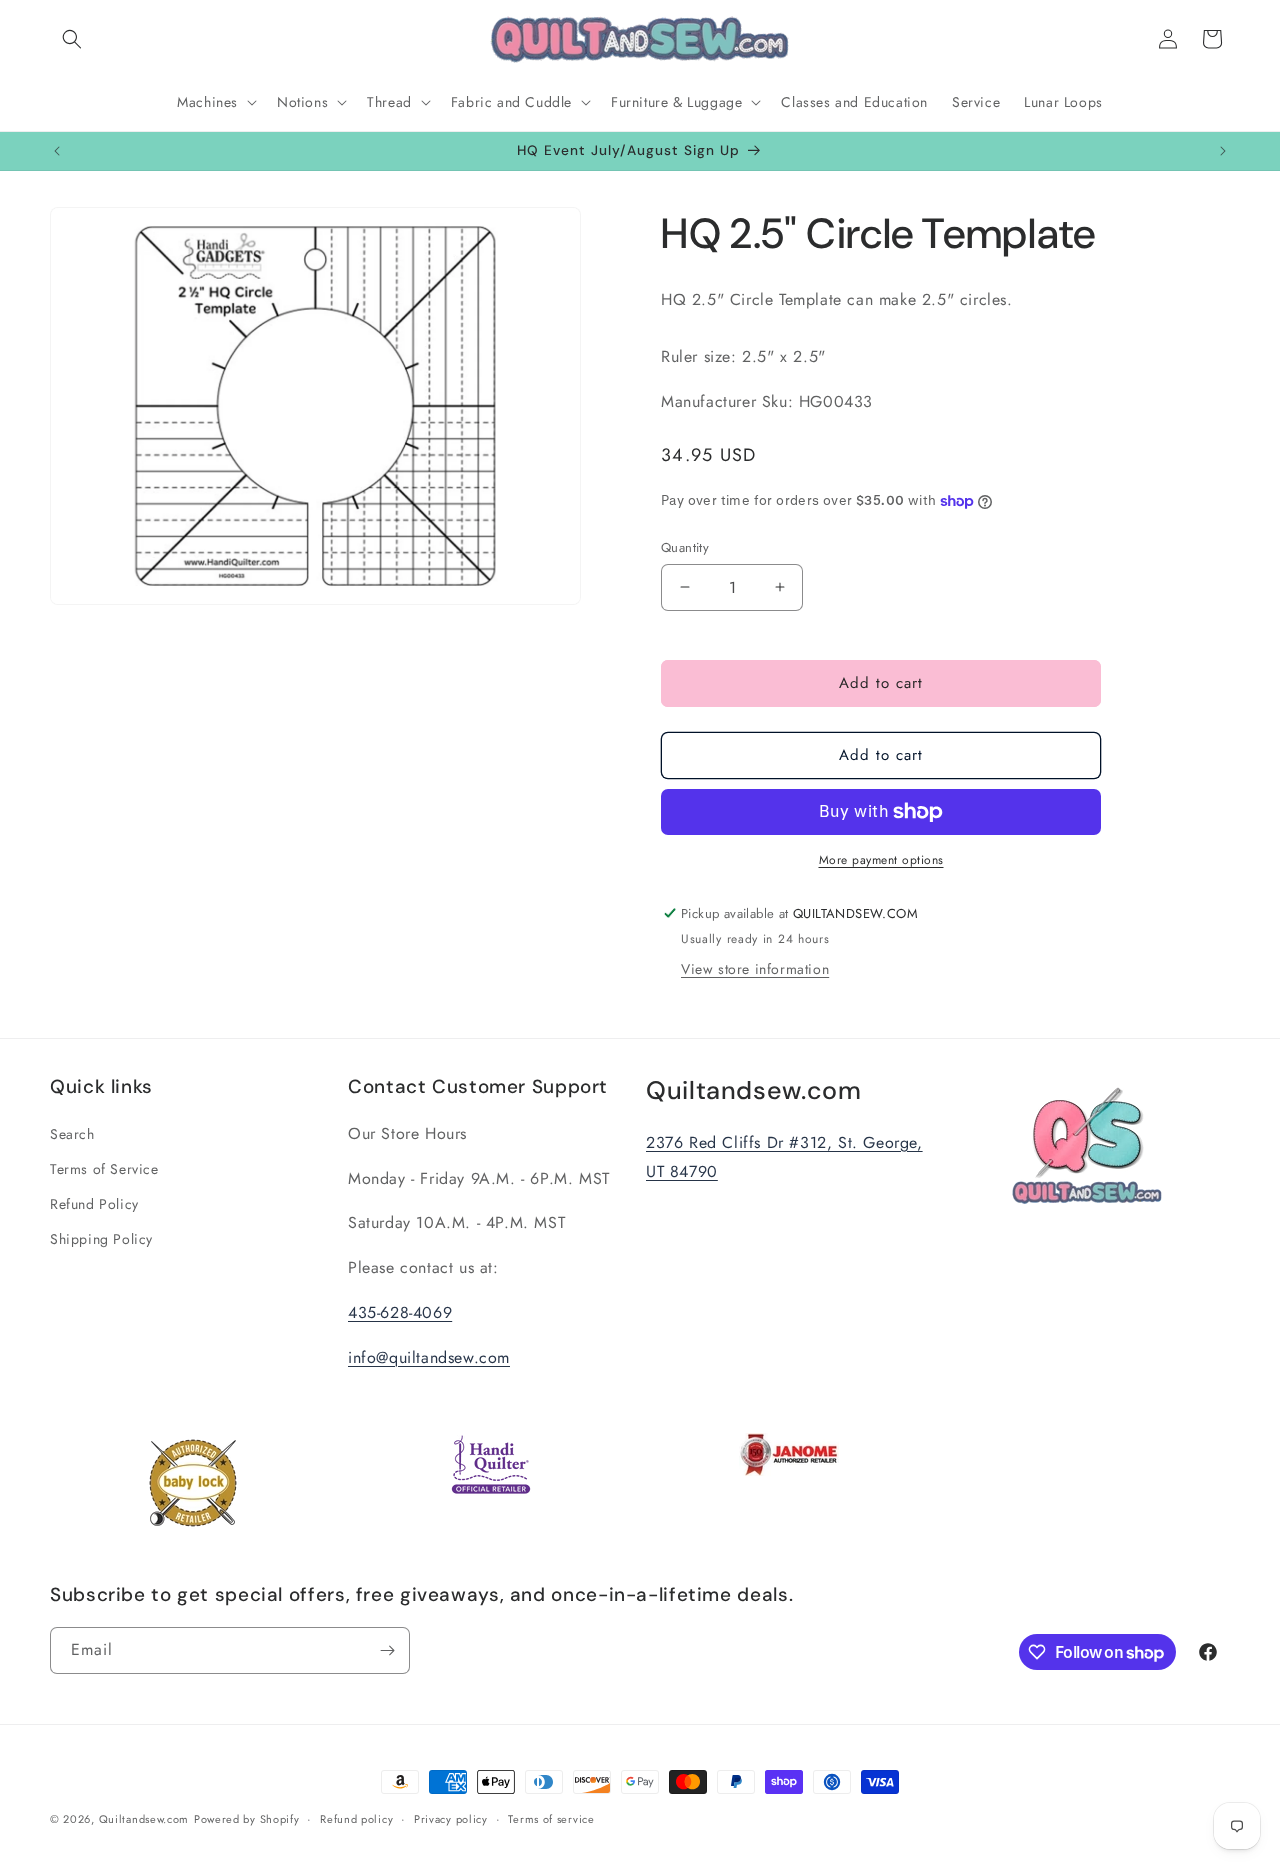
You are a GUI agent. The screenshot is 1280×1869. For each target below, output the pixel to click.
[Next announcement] (1223, 151)
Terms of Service (104, 1169)
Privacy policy (451, 1819)
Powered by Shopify (247, 1819)
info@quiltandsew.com (429, 1357)
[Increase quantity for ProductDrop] (779, 587)
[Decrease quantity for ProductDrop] (684, 587)
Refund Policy (94, 1204)
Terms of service (551, 1819)
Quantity (685, 547)
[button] (72, 39)
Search (72, 1134)
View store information (755, 969)
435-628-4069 (400, 1312)
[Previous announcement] (57, 151)
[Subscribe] (387, 1650)
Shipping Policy (101, 1239)
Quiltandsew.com (144, 1819)
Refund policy (356, 1819)
